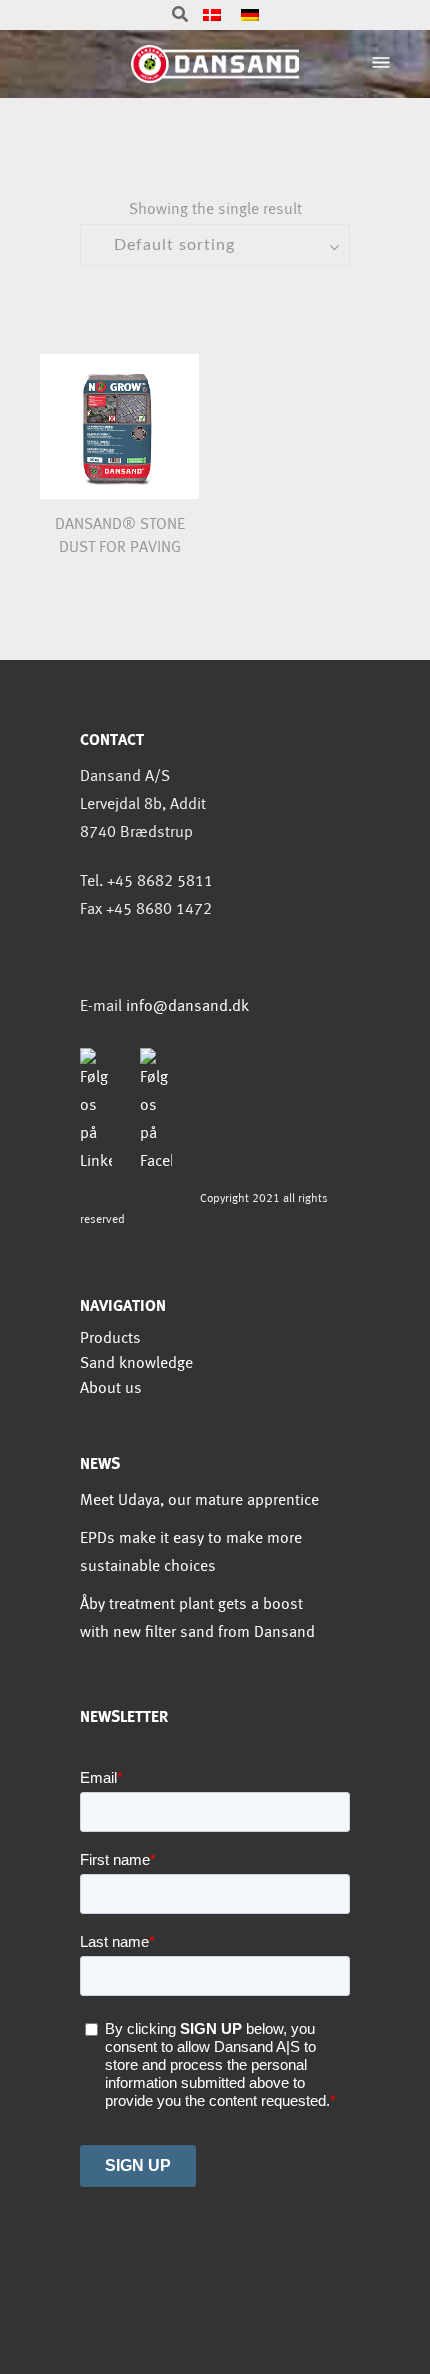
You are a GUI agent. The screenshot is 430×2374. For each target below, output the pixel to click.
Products (110, 1338)
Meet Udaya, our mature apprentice (199, 1500)
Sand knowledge (136, 1363)
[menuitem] (212, 15)
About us (111, 1388)
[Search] (180, 15)
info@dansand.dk (187, 1006)
